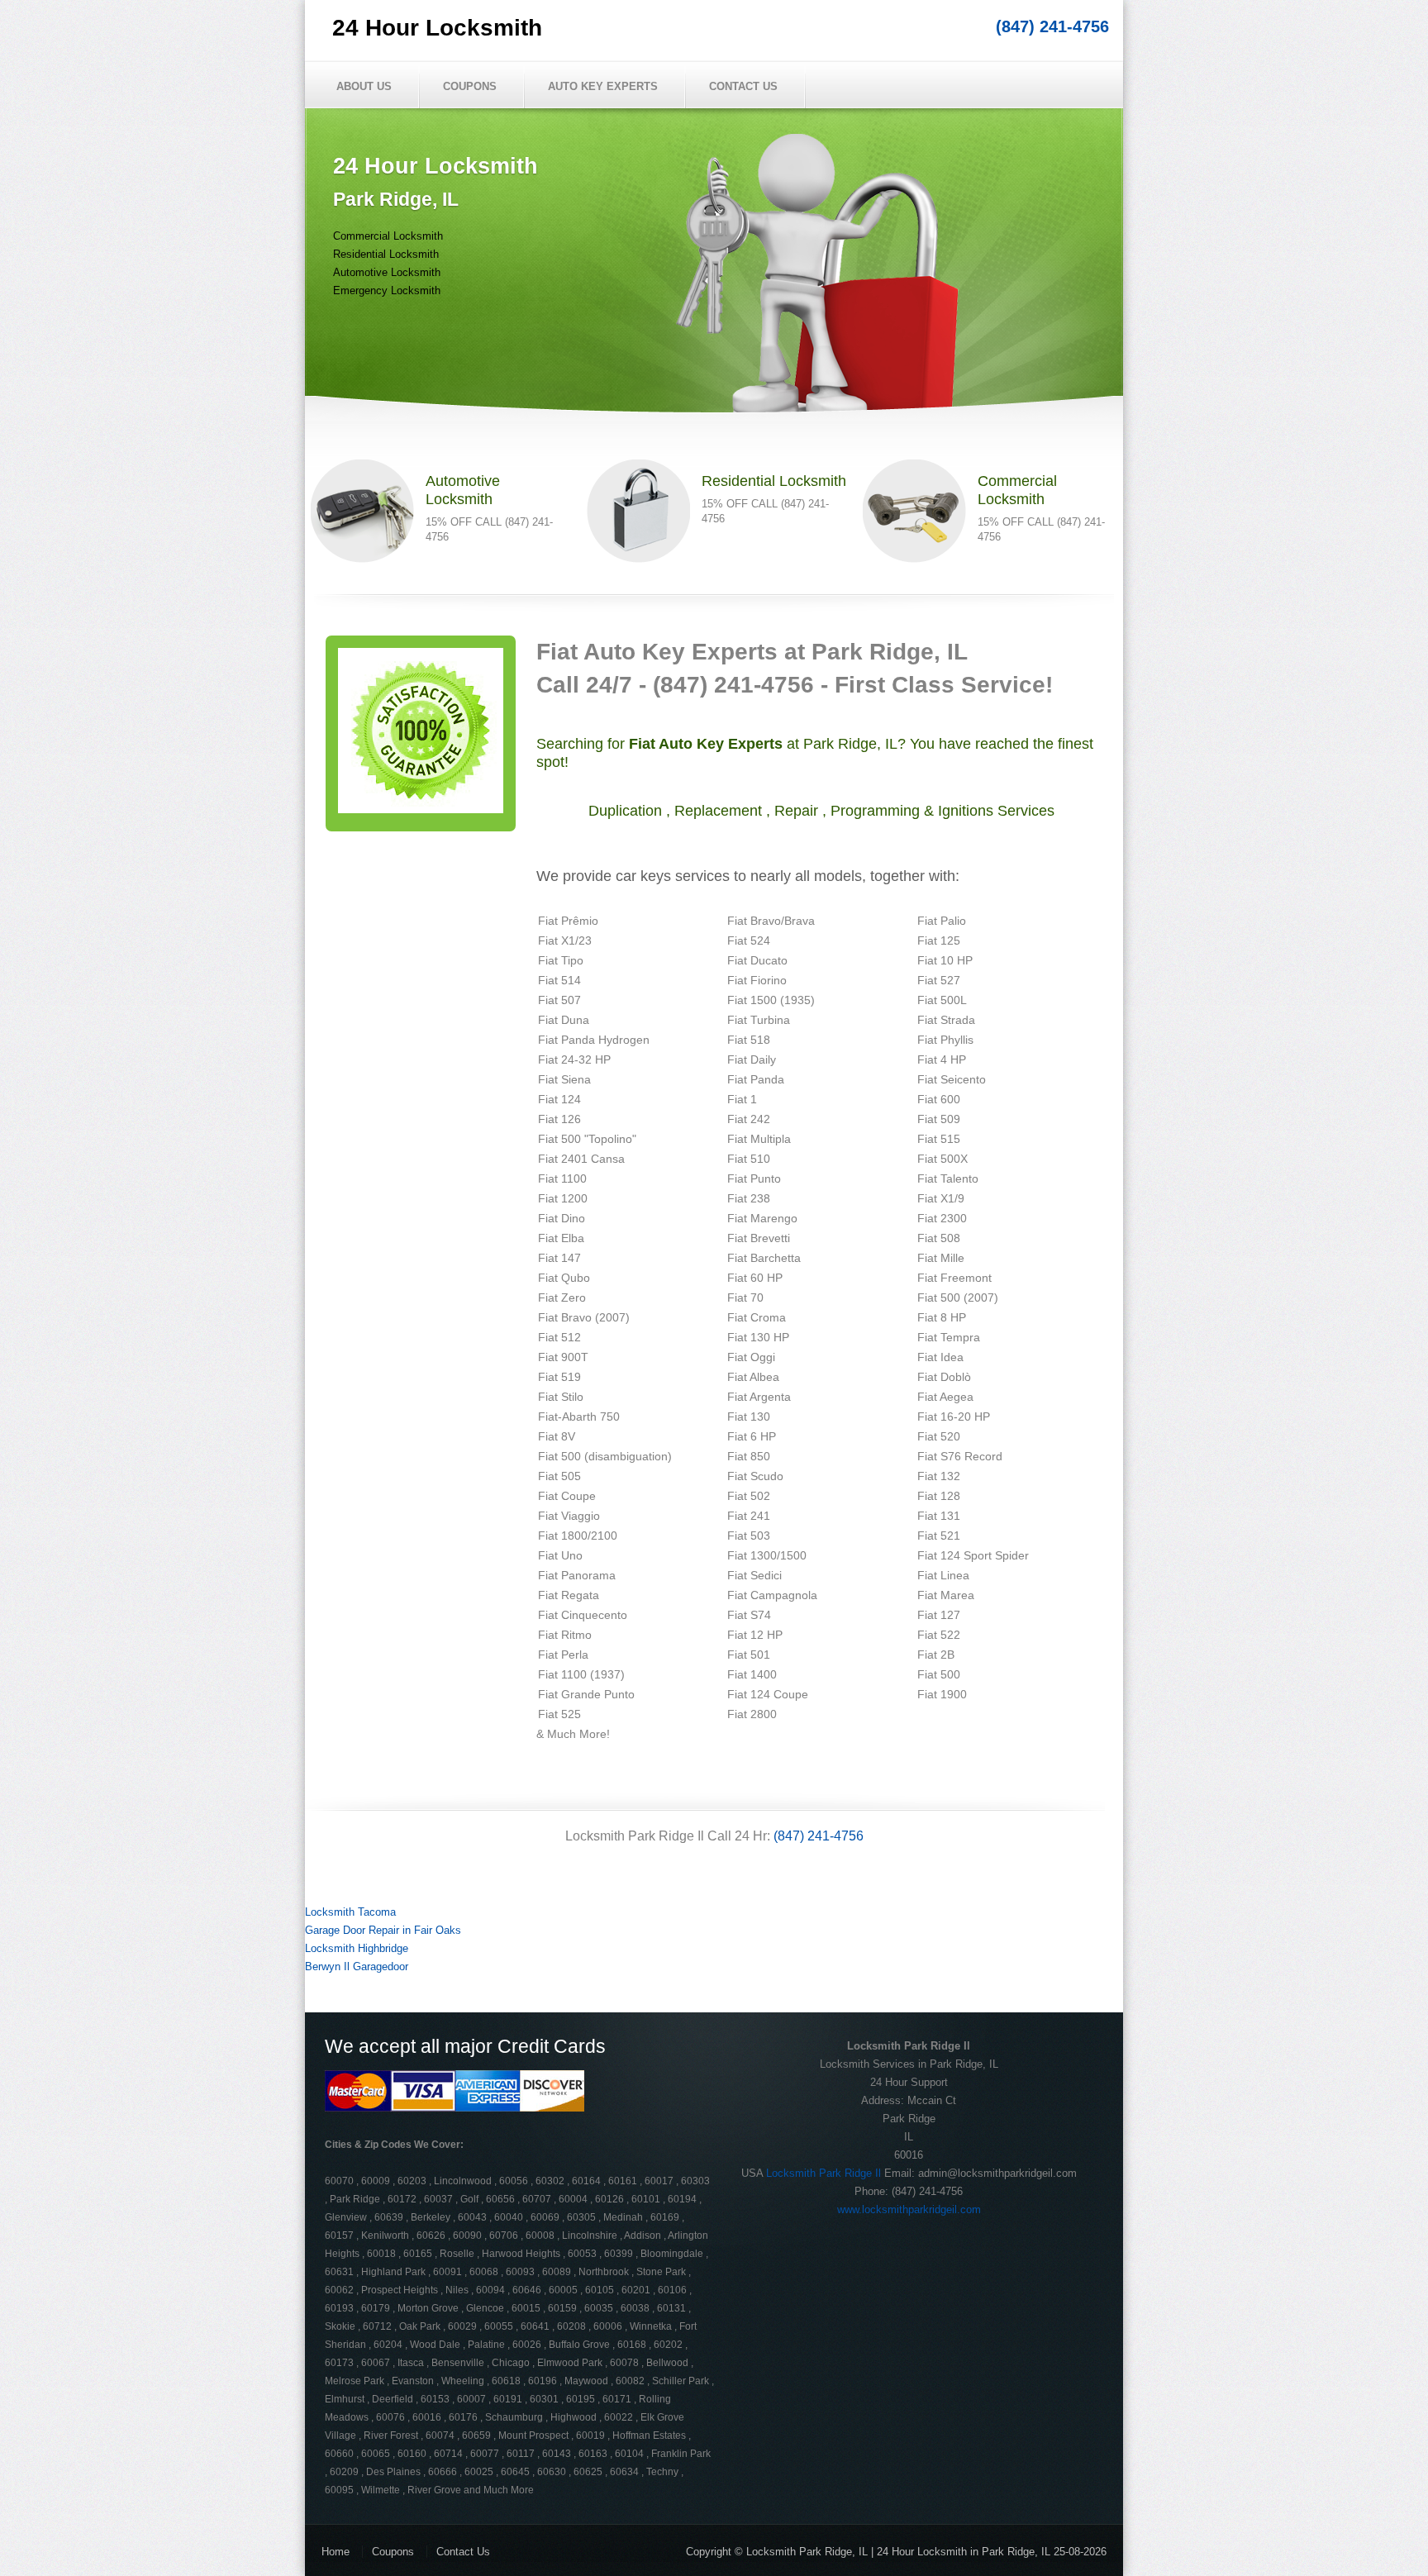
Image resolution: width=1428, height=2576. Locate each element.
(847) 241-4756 (1052, 26)
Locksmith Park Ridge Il (823, 2173)
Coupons (470, 86)
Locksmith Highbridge (357, 1948)
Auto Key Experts (603, 86)
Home (336, 2552)
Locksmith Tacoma (350, 1912)
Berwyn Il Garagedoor (357, 1967)
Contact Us (743, 86)
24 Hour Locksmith (437, 28)
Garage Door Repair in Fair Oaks (383, 1930)
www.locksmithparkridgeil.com (909, 2209)
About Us (364, 86)
